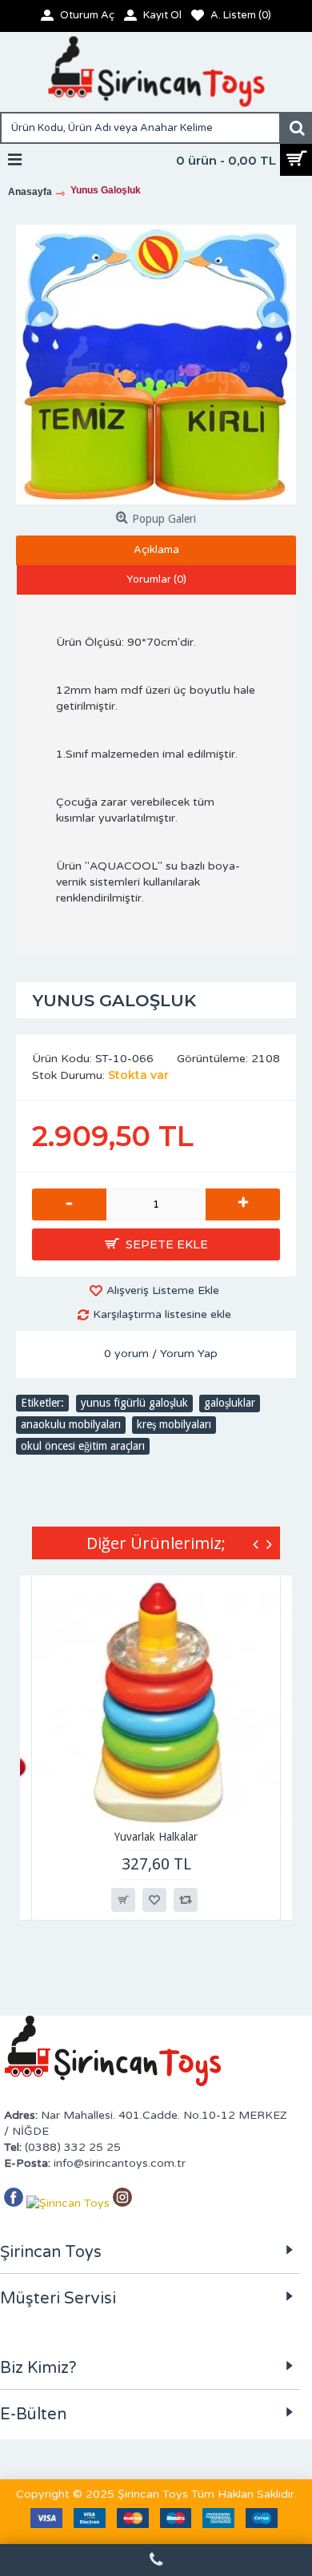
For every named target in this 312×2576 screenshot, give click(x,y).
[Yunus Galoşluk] (156, 364)
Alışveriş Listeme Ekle (163, 1290)
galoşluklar (230, 1403)
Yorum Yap (189, 1354)
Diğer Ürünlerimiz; (156, 1543)
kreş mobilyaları (174, 1424)
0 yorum (126, 1354)
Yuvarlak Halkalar (156, 1837)
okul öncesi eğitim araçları (83, 1446)
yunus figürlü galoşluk (134, 1403)
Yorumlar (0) (156, 579)
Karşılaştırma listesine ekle (162, 1314)
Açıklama (156, 550)
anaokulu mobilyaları (71, 1424)
